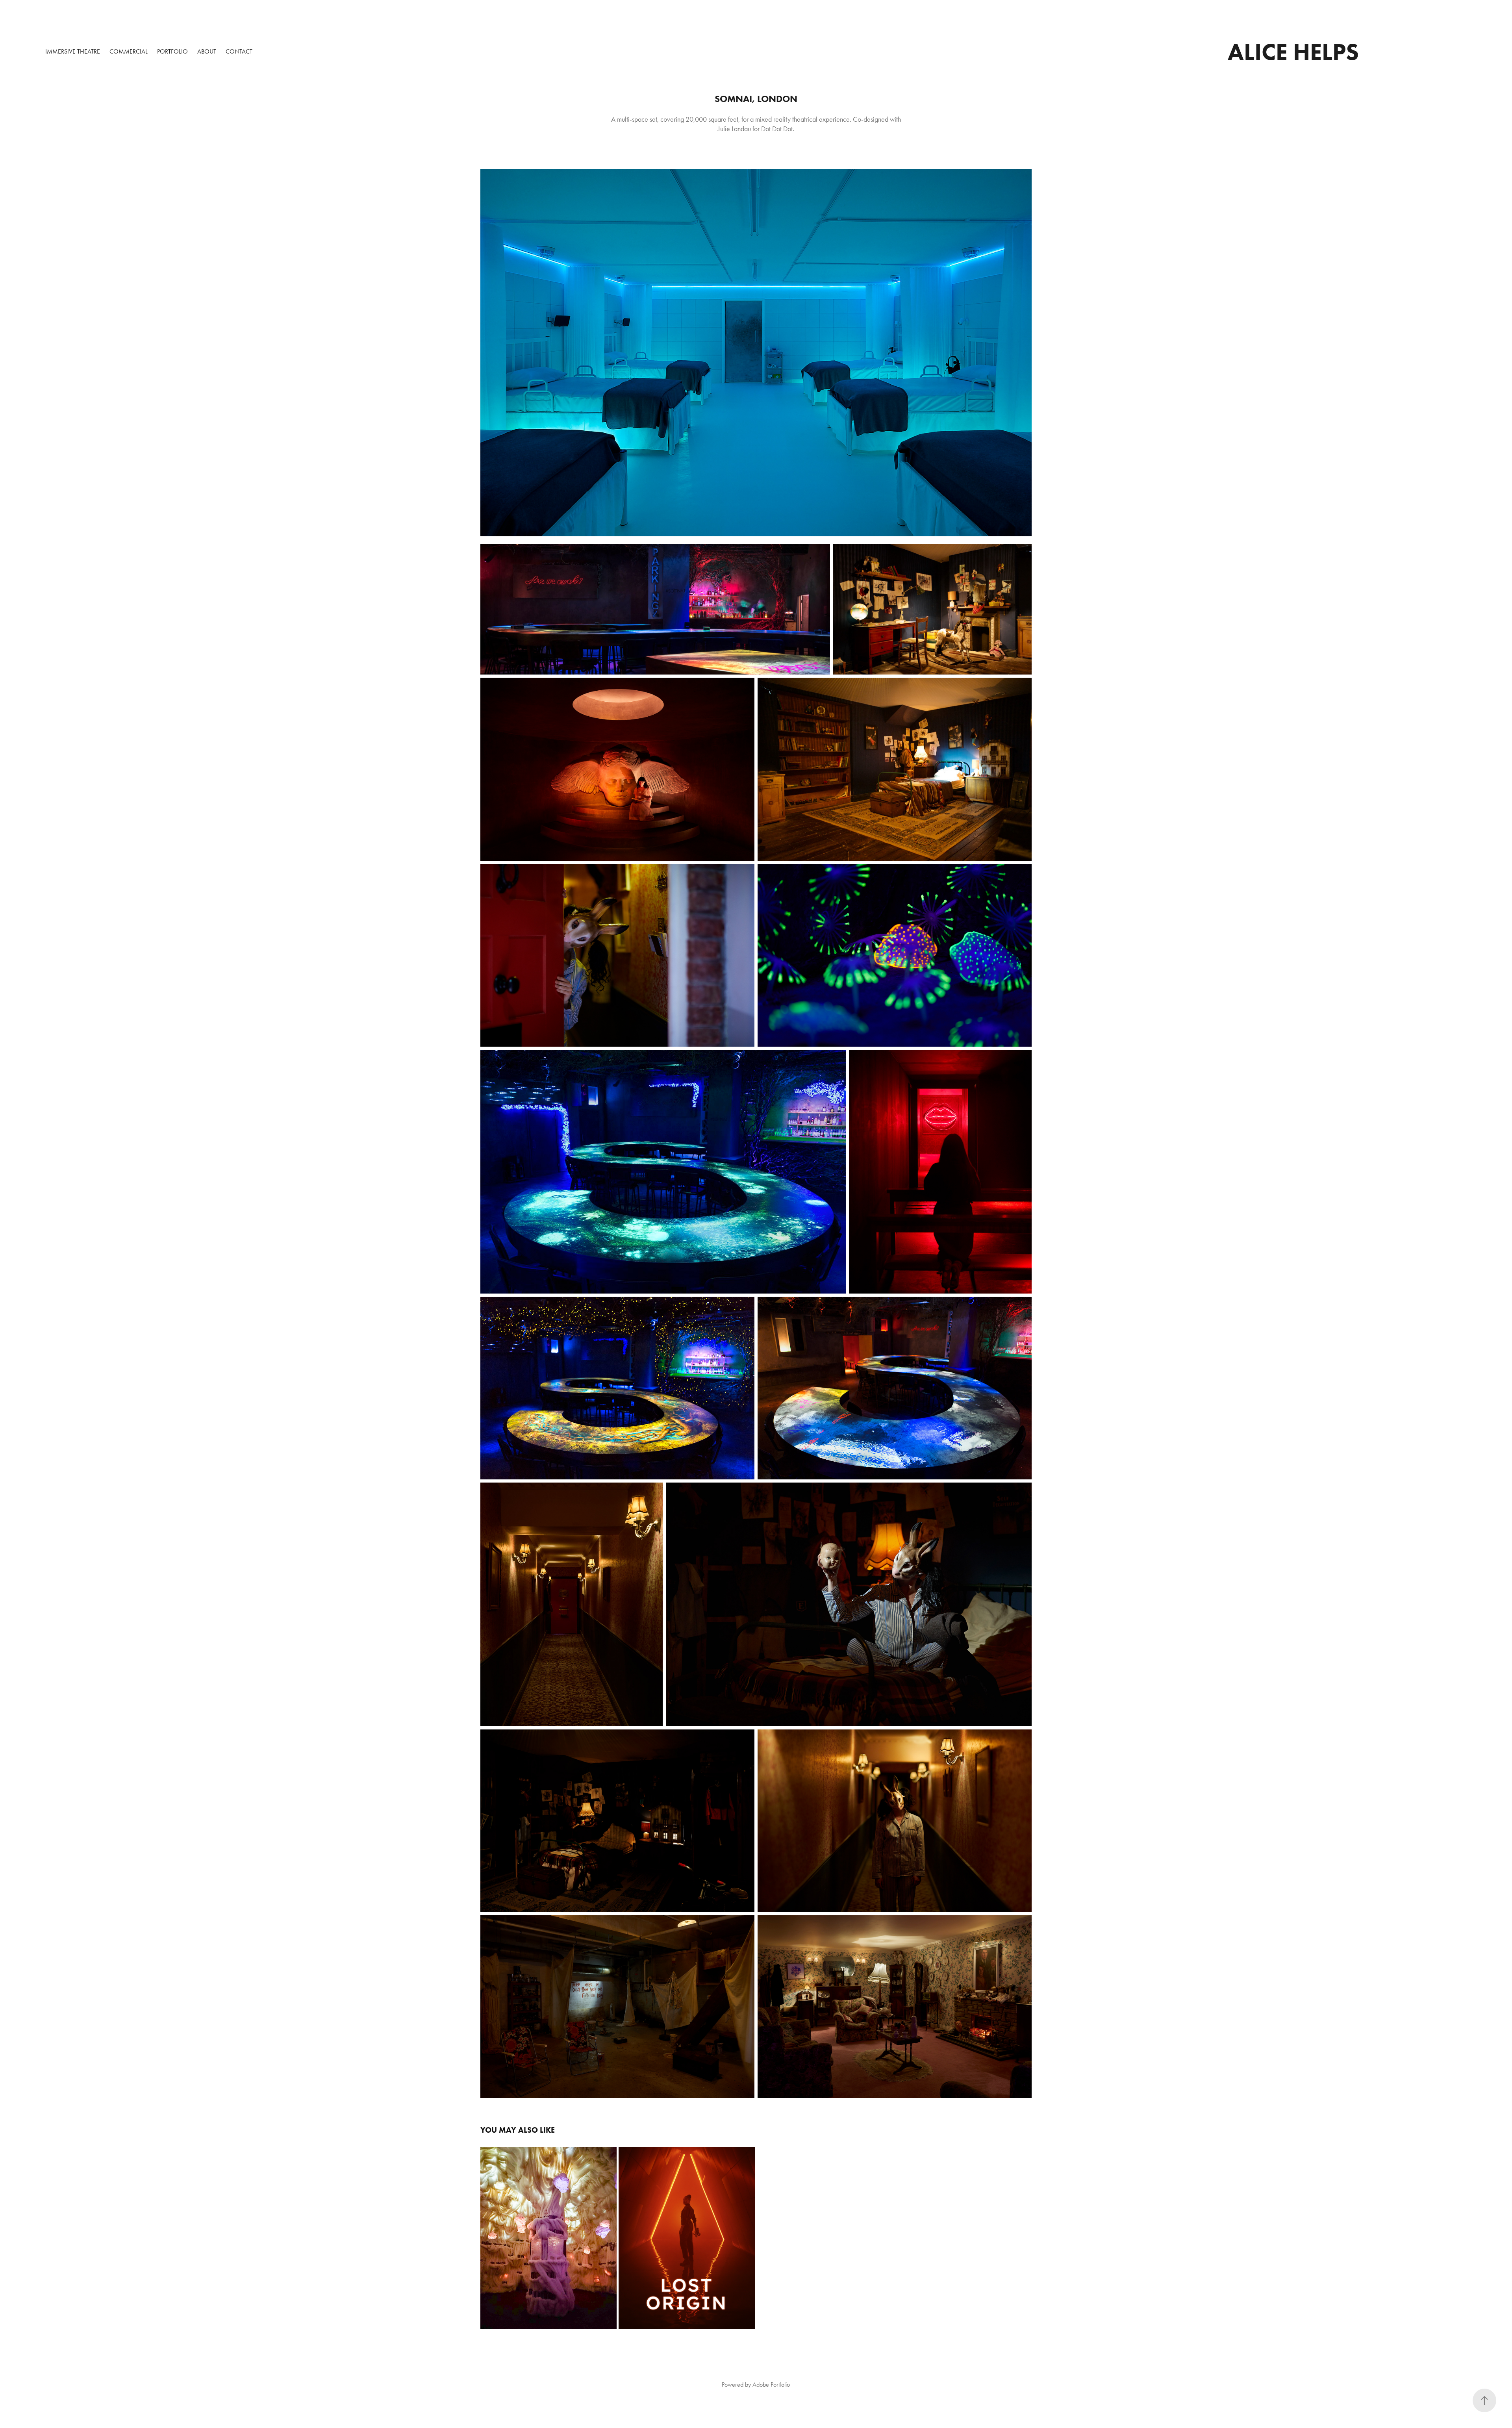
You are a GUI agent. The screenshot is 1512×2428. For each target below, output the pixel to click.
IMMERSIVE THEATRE (73, 51)
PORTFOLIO (172, 51)
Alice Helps (1293, 52)
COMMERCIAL (129, 51)
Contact (239, 51)
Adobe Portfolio (771, 2384)
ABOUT (207, 51)
